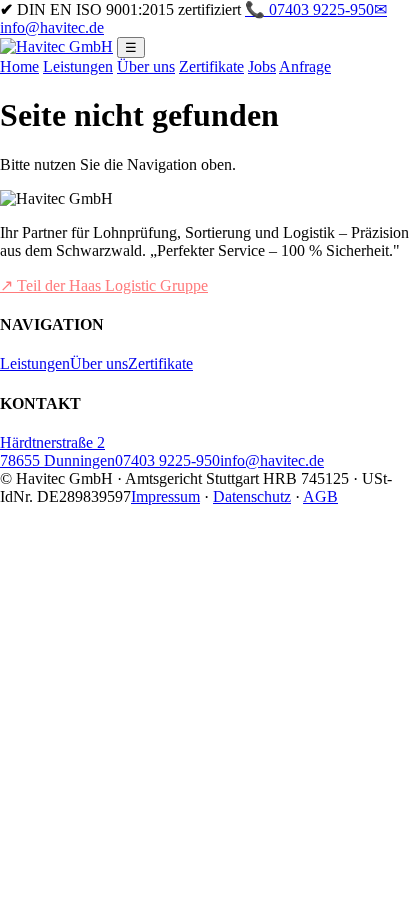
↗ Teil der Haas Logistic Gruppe (104, 285)
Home (19, 66)
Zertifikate (211, 66)
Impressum (165, 496)
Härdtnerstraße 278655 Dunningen (57, 451)
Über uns (146, 66)
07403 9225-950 (167, 460)
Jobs (262, 66)
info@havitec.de (272, 460)
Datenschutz (252, 496)
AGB (320, 496)
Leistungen (78, 66)
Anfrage (305, 66)
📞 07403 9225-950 (309, 9)
